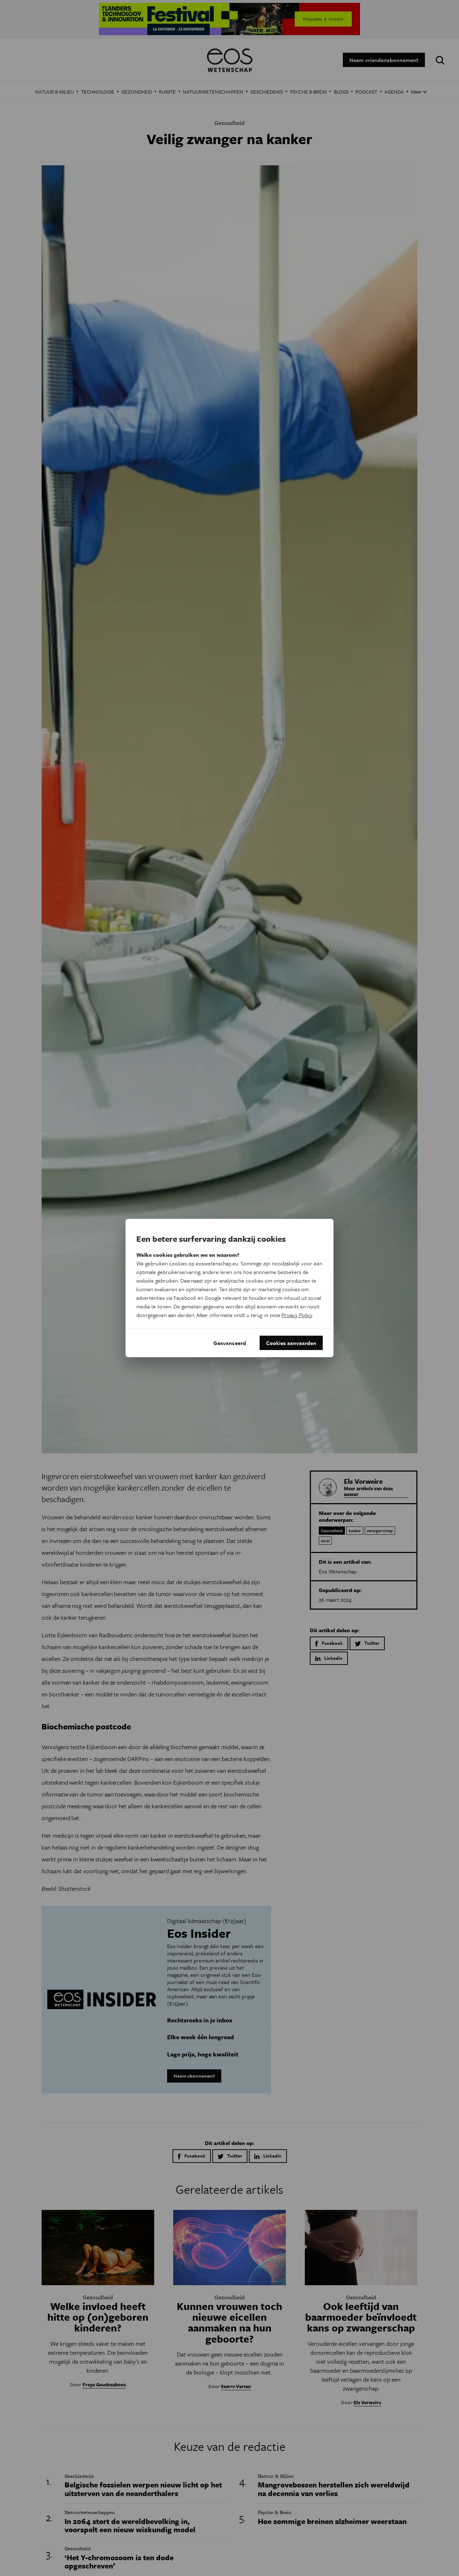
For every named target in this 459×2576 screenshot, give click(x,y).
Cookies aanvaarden (291, 1343)
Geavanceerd (230, 1343)
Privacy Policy (297, 1315)
